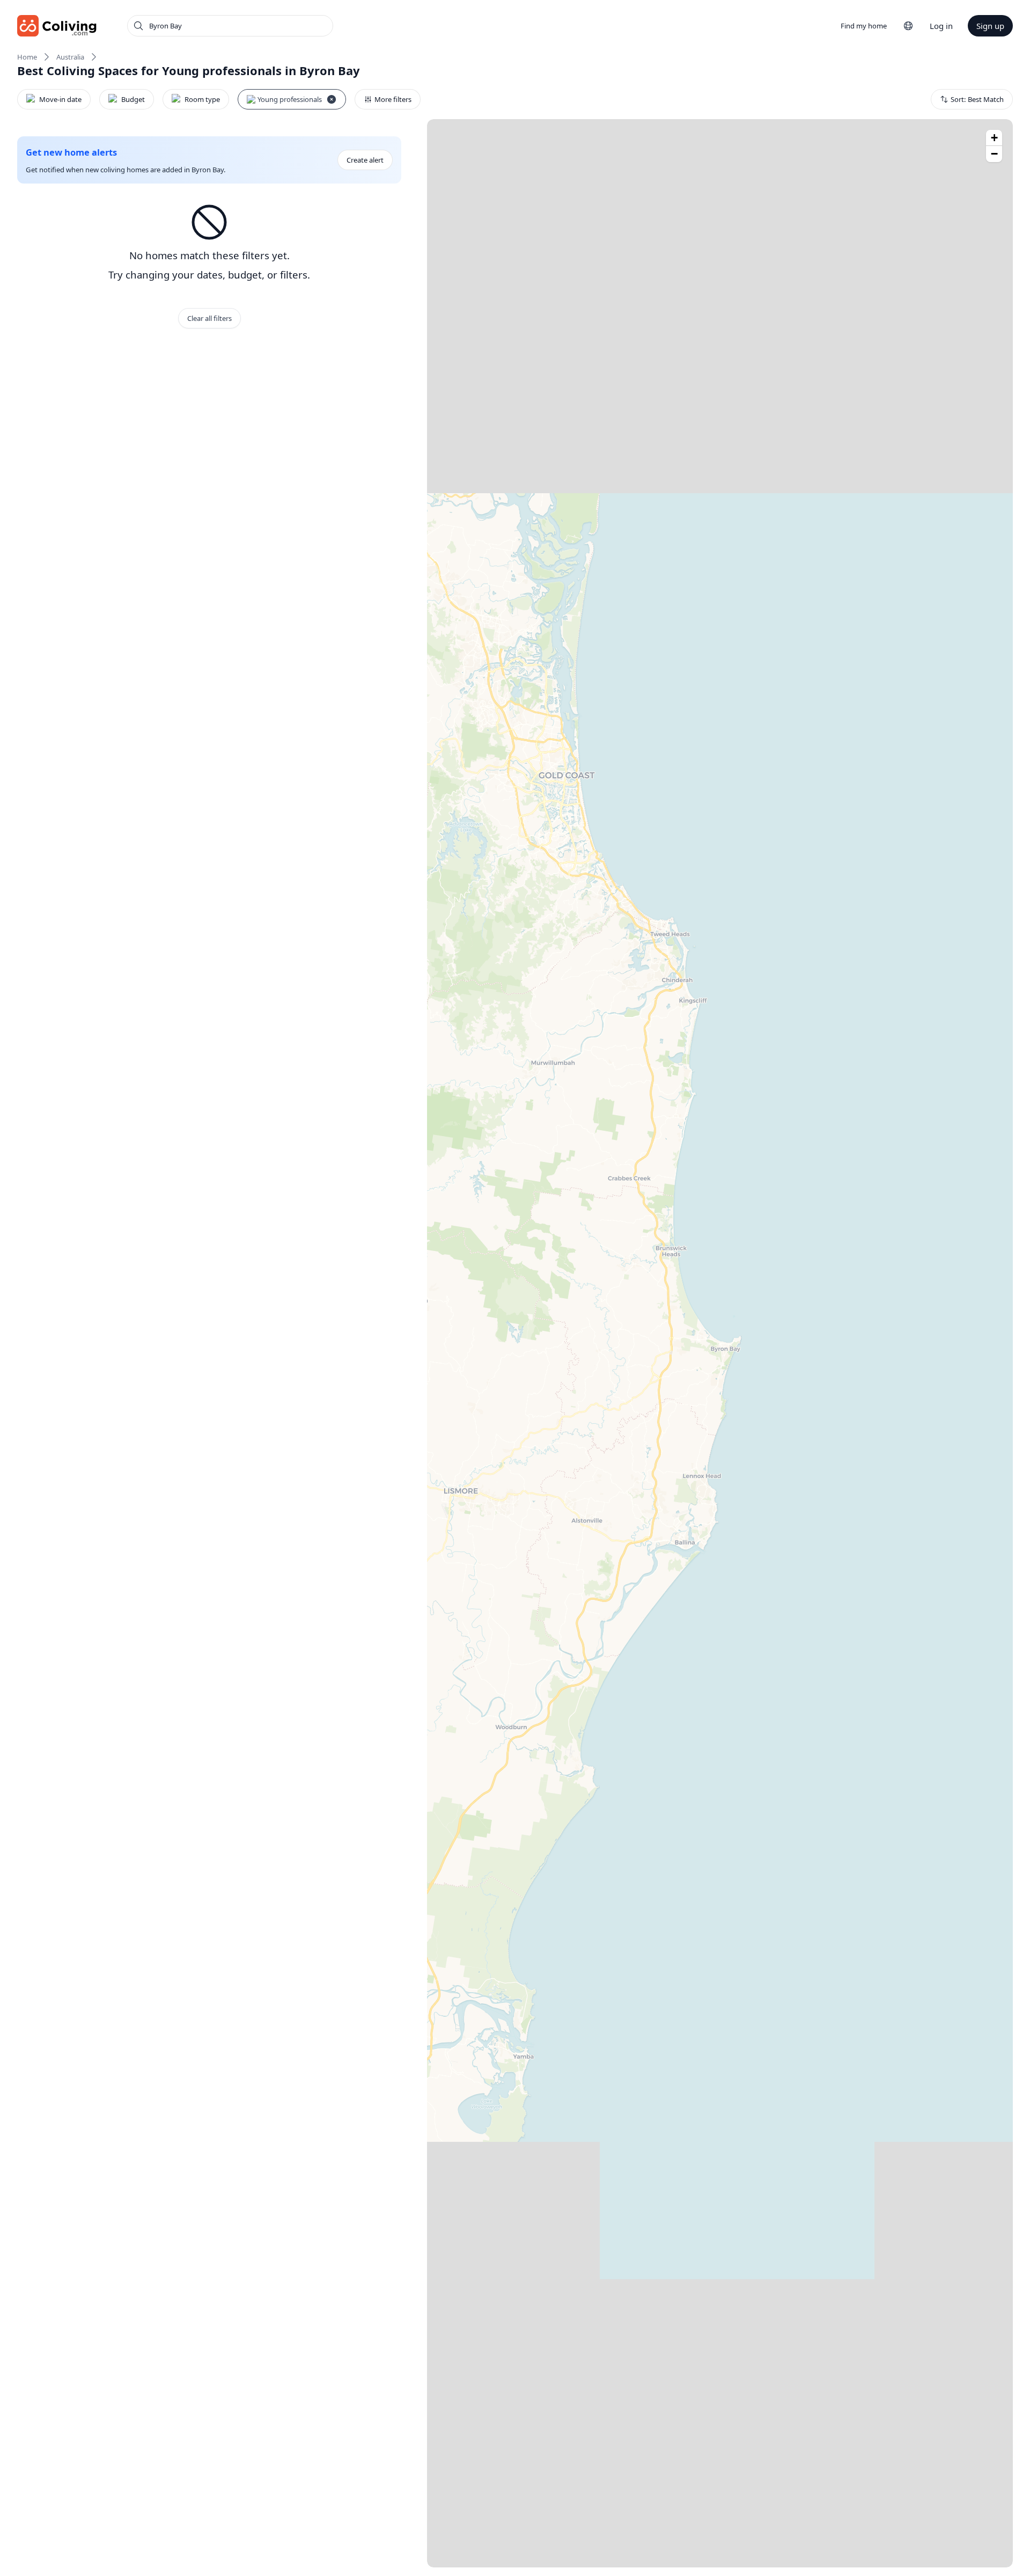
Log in (941, 26)
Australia (70, 57)
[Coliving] (57, 26)
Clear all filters (209, 318)
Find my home (864, 26)
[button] (994, 138)
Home (27, 57)
